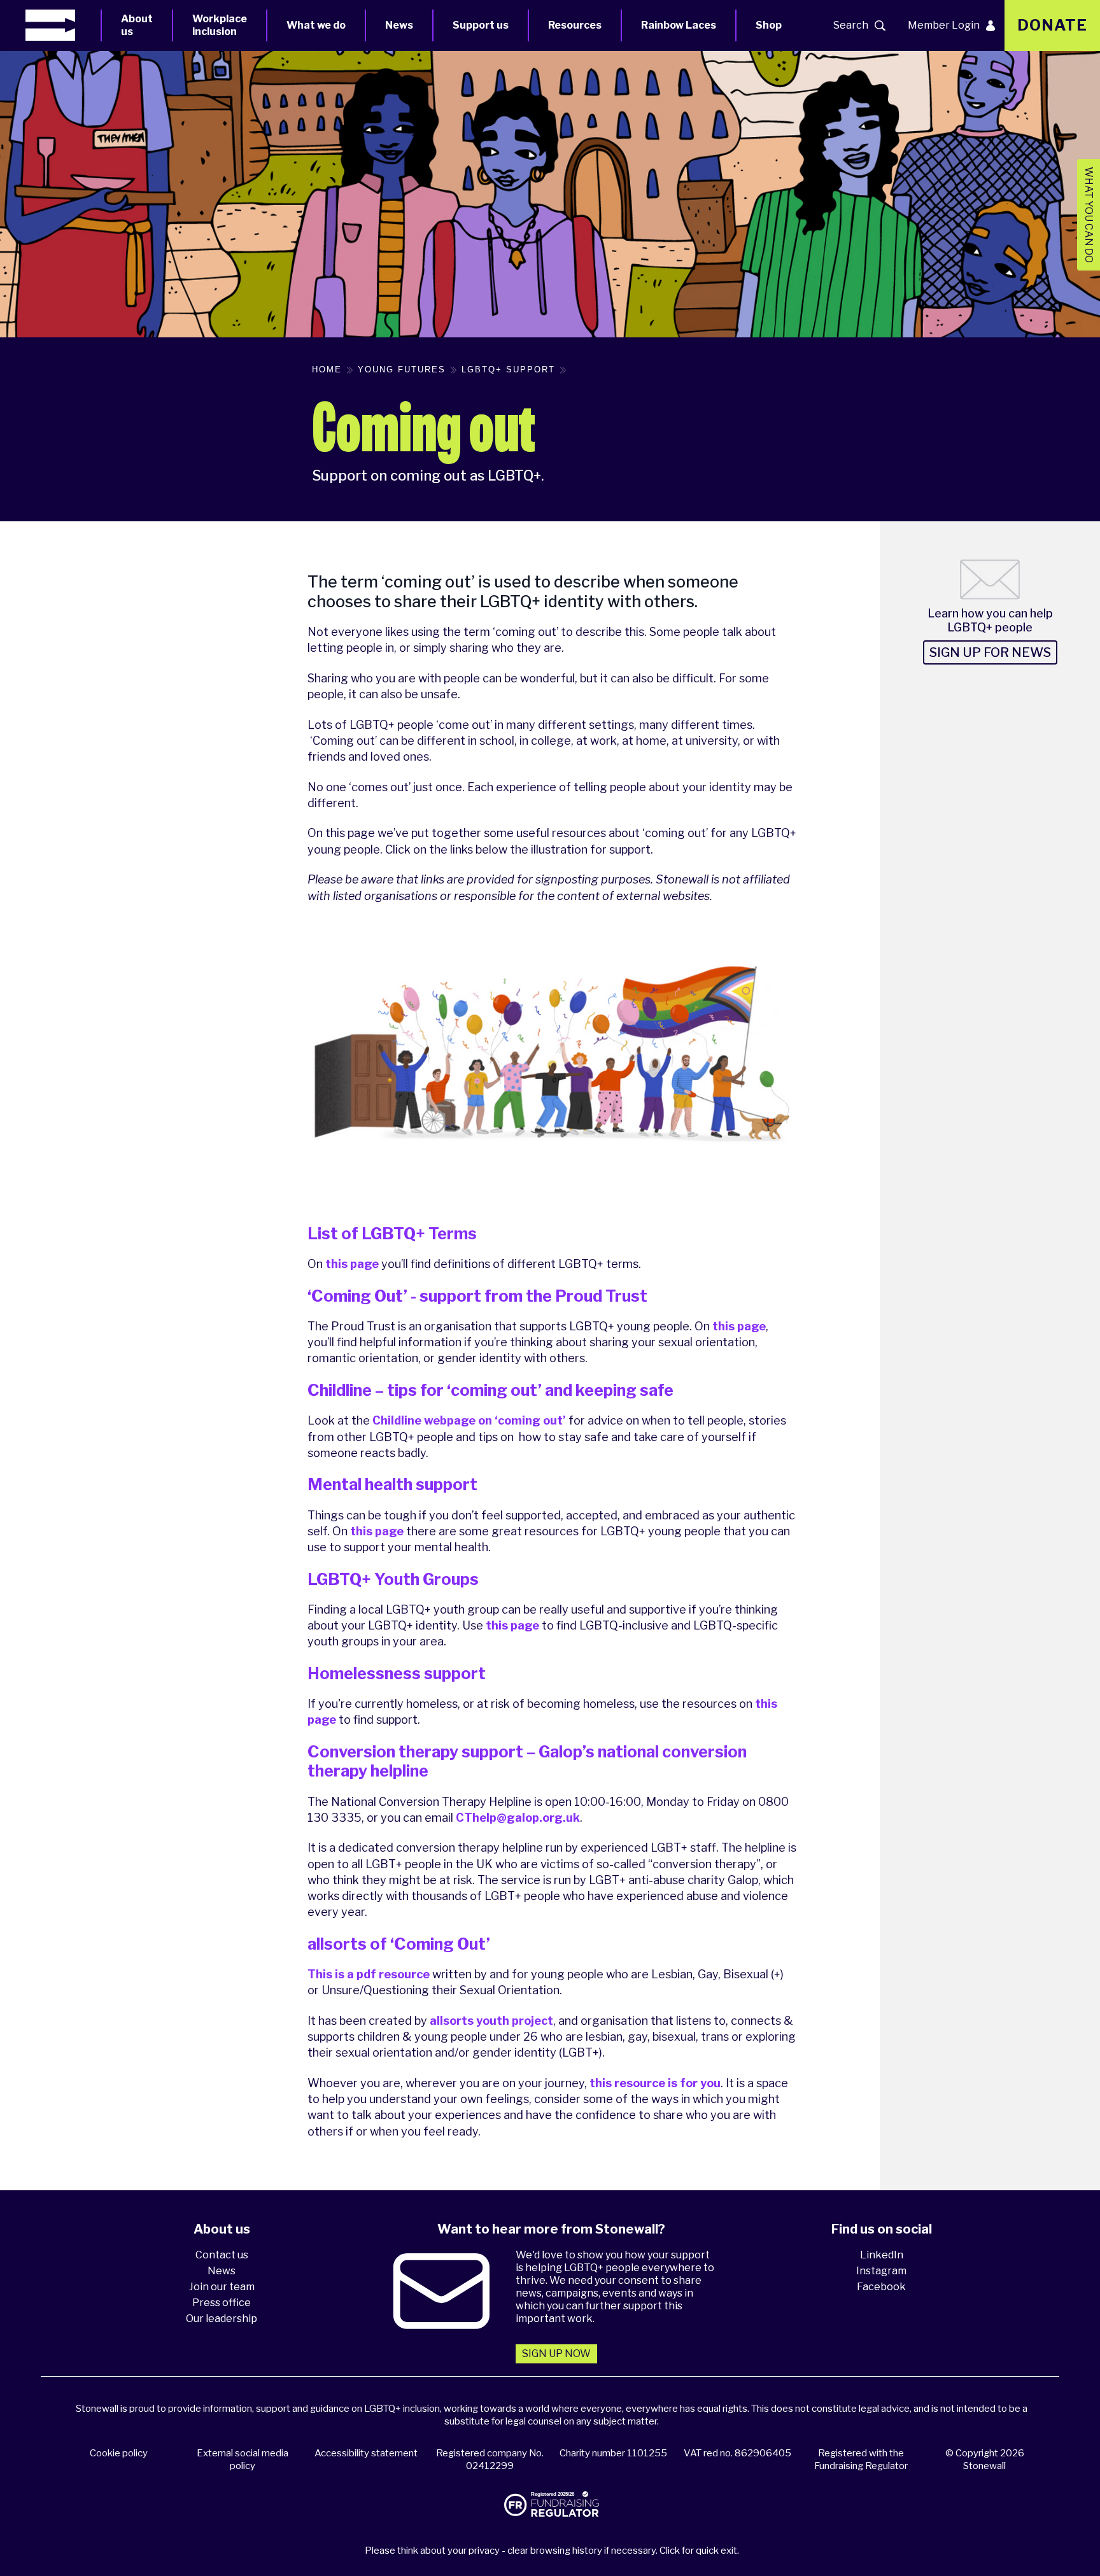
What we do (316, 25)
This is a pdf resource (369, 1974)
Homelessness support (397, 1673)
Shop (769, 25)
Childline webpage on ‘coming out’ (469, 1420)
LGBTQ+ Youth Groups (393, 1579)
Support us (481, 25)
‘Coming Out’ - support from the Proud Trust (477, 1296)
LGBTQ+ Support (508, 370)
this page (352, 1264)
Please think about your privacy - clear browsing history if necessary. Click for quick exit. (552, 2551)
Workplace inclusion (220, 25)
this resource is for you (655, 2083)
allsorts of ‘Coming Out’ (399, 1944)
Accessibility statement (366, 2453)
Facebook (881, 2287)
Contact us (222, 2255)
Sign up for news (990, 652)
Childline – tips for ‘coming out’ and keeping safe (490, 1390)
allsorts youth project (491, 2021)
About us (137, 25)
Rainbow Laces (679, 25)
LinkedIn (882, 2255)
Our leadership (222, 2319)
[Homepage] (63, 25)
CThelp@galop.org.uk (518, 1818)
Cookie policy (119, 2453)
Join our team (222, 2287)
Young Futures (402, 370)
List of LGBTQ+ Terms (392, 1234)
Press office (222, 2303)
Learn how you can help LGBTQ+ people (990, 620)
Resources (575, 25)
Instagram (881, 2271)
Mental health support (392, 1484)
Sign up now (556, 2354)
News (399, 25)
